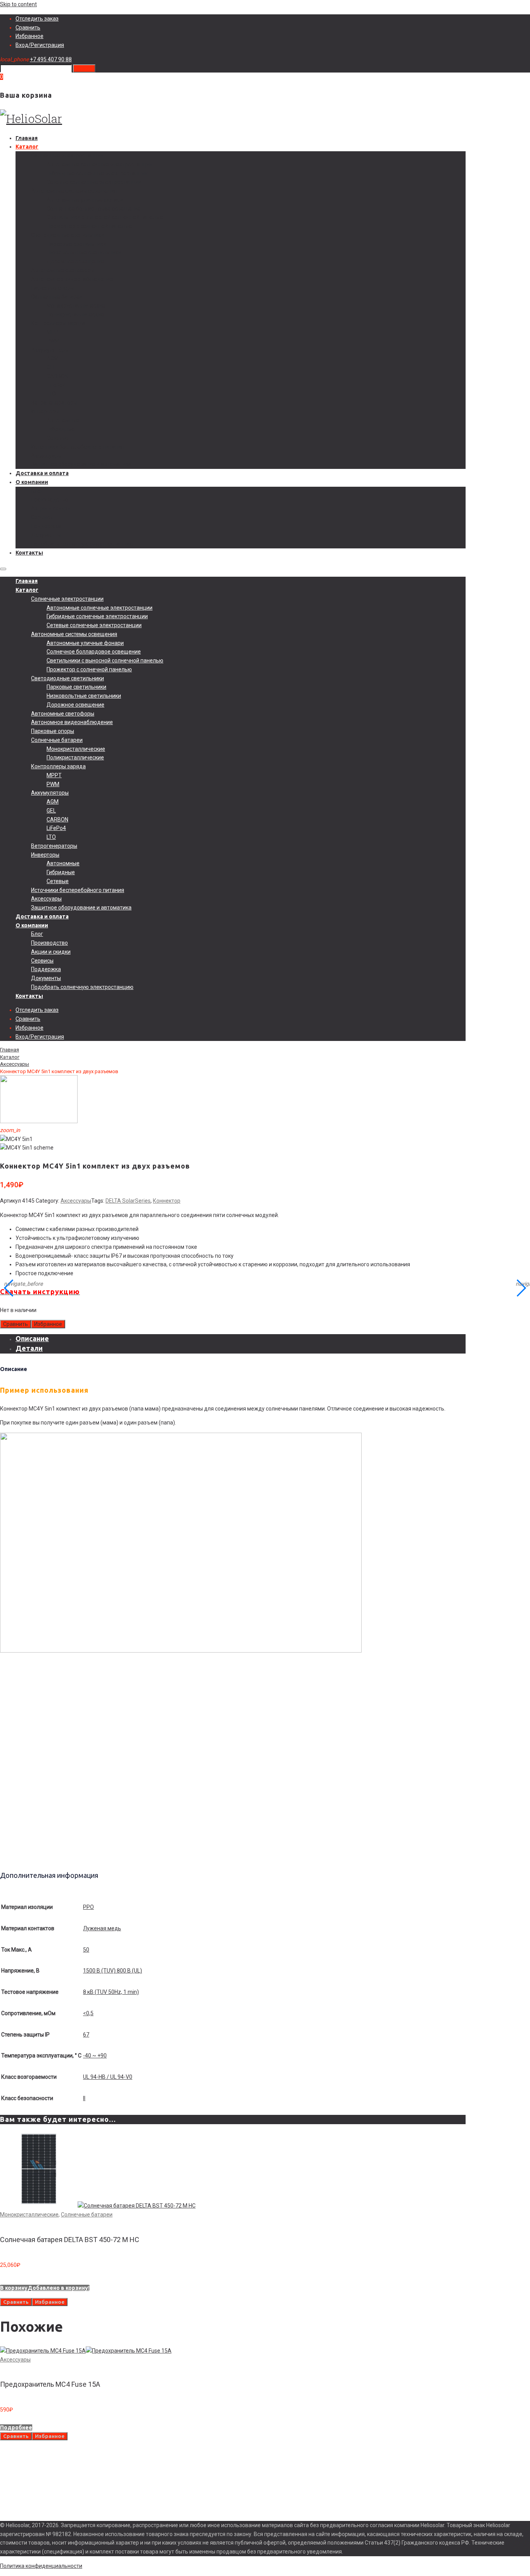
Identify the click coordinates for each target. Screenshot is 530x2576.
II (84, 2098)
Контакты (29, 553)
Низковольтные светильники (84, 252)
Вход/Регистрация (40, 45)
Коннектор (167, 1201)
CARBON (57, 376)
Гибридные (61, 429)
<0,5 (88, 2013)
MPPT (54, 332)
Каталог (27, 147)
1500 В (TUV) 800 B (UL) (113, 1971)
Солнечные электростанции (67, 156)
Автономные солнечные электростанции (100, 164)
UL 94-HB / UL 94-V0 (108, 2077)
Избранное (29, 36)
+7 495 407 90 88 (51, 59)
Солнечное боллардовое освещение (94, 209)
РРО (88, 1907)
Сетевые (58, 438)
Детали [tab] (29, 1348)
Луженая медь (102, 1928)
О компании (32, 482)
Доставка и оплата (42, 473)
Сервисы (42, 517)
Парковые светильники (76, 244)
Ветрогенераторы (54, 403)
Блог (37, 491)
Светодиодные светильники (68, 235)
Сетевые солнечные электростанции (94, 182)
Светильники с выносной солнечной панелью (105, 217)
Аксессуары (46, 456)
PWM (53, 341)
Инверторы (45, 411)
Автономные (63, 420)
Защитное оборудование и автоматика (81, 464)
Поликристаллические (75, 315)
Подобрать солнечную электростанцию (82, 544)
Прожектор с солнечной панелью (89, 226)
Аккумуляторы (50, 350)
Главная (27, 138)
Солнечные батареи (57, 297)
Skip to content (18, 4)
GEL (51, 367)
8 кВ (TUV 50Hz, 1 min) (111, 1992)
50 (86, 1950)
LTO (51, 394)
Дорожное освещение (75, 261)
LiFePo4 (56, 385)
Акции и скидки (51, 508)
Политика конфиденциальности (41, 2566)
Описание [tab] (32, 1338)
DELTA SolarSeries (128, 1201)
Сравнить (28, 28)
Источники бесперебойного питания (78, 447)
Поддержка (46, 526)
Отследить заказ (37, 19)
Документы (46, 535)
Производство (49, 500)
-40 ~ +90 (95, 2056)
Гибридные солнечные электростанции (97, 173)
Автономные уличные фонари (85, 200)
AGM (53, 358)
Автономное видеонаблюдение (72, 279)
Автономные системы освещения (74, 191)
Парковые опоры (53, 288)
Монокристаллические (76, 306)
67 (86, 2035)
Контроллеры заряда (58, 323)
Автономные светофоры (63, 270)
